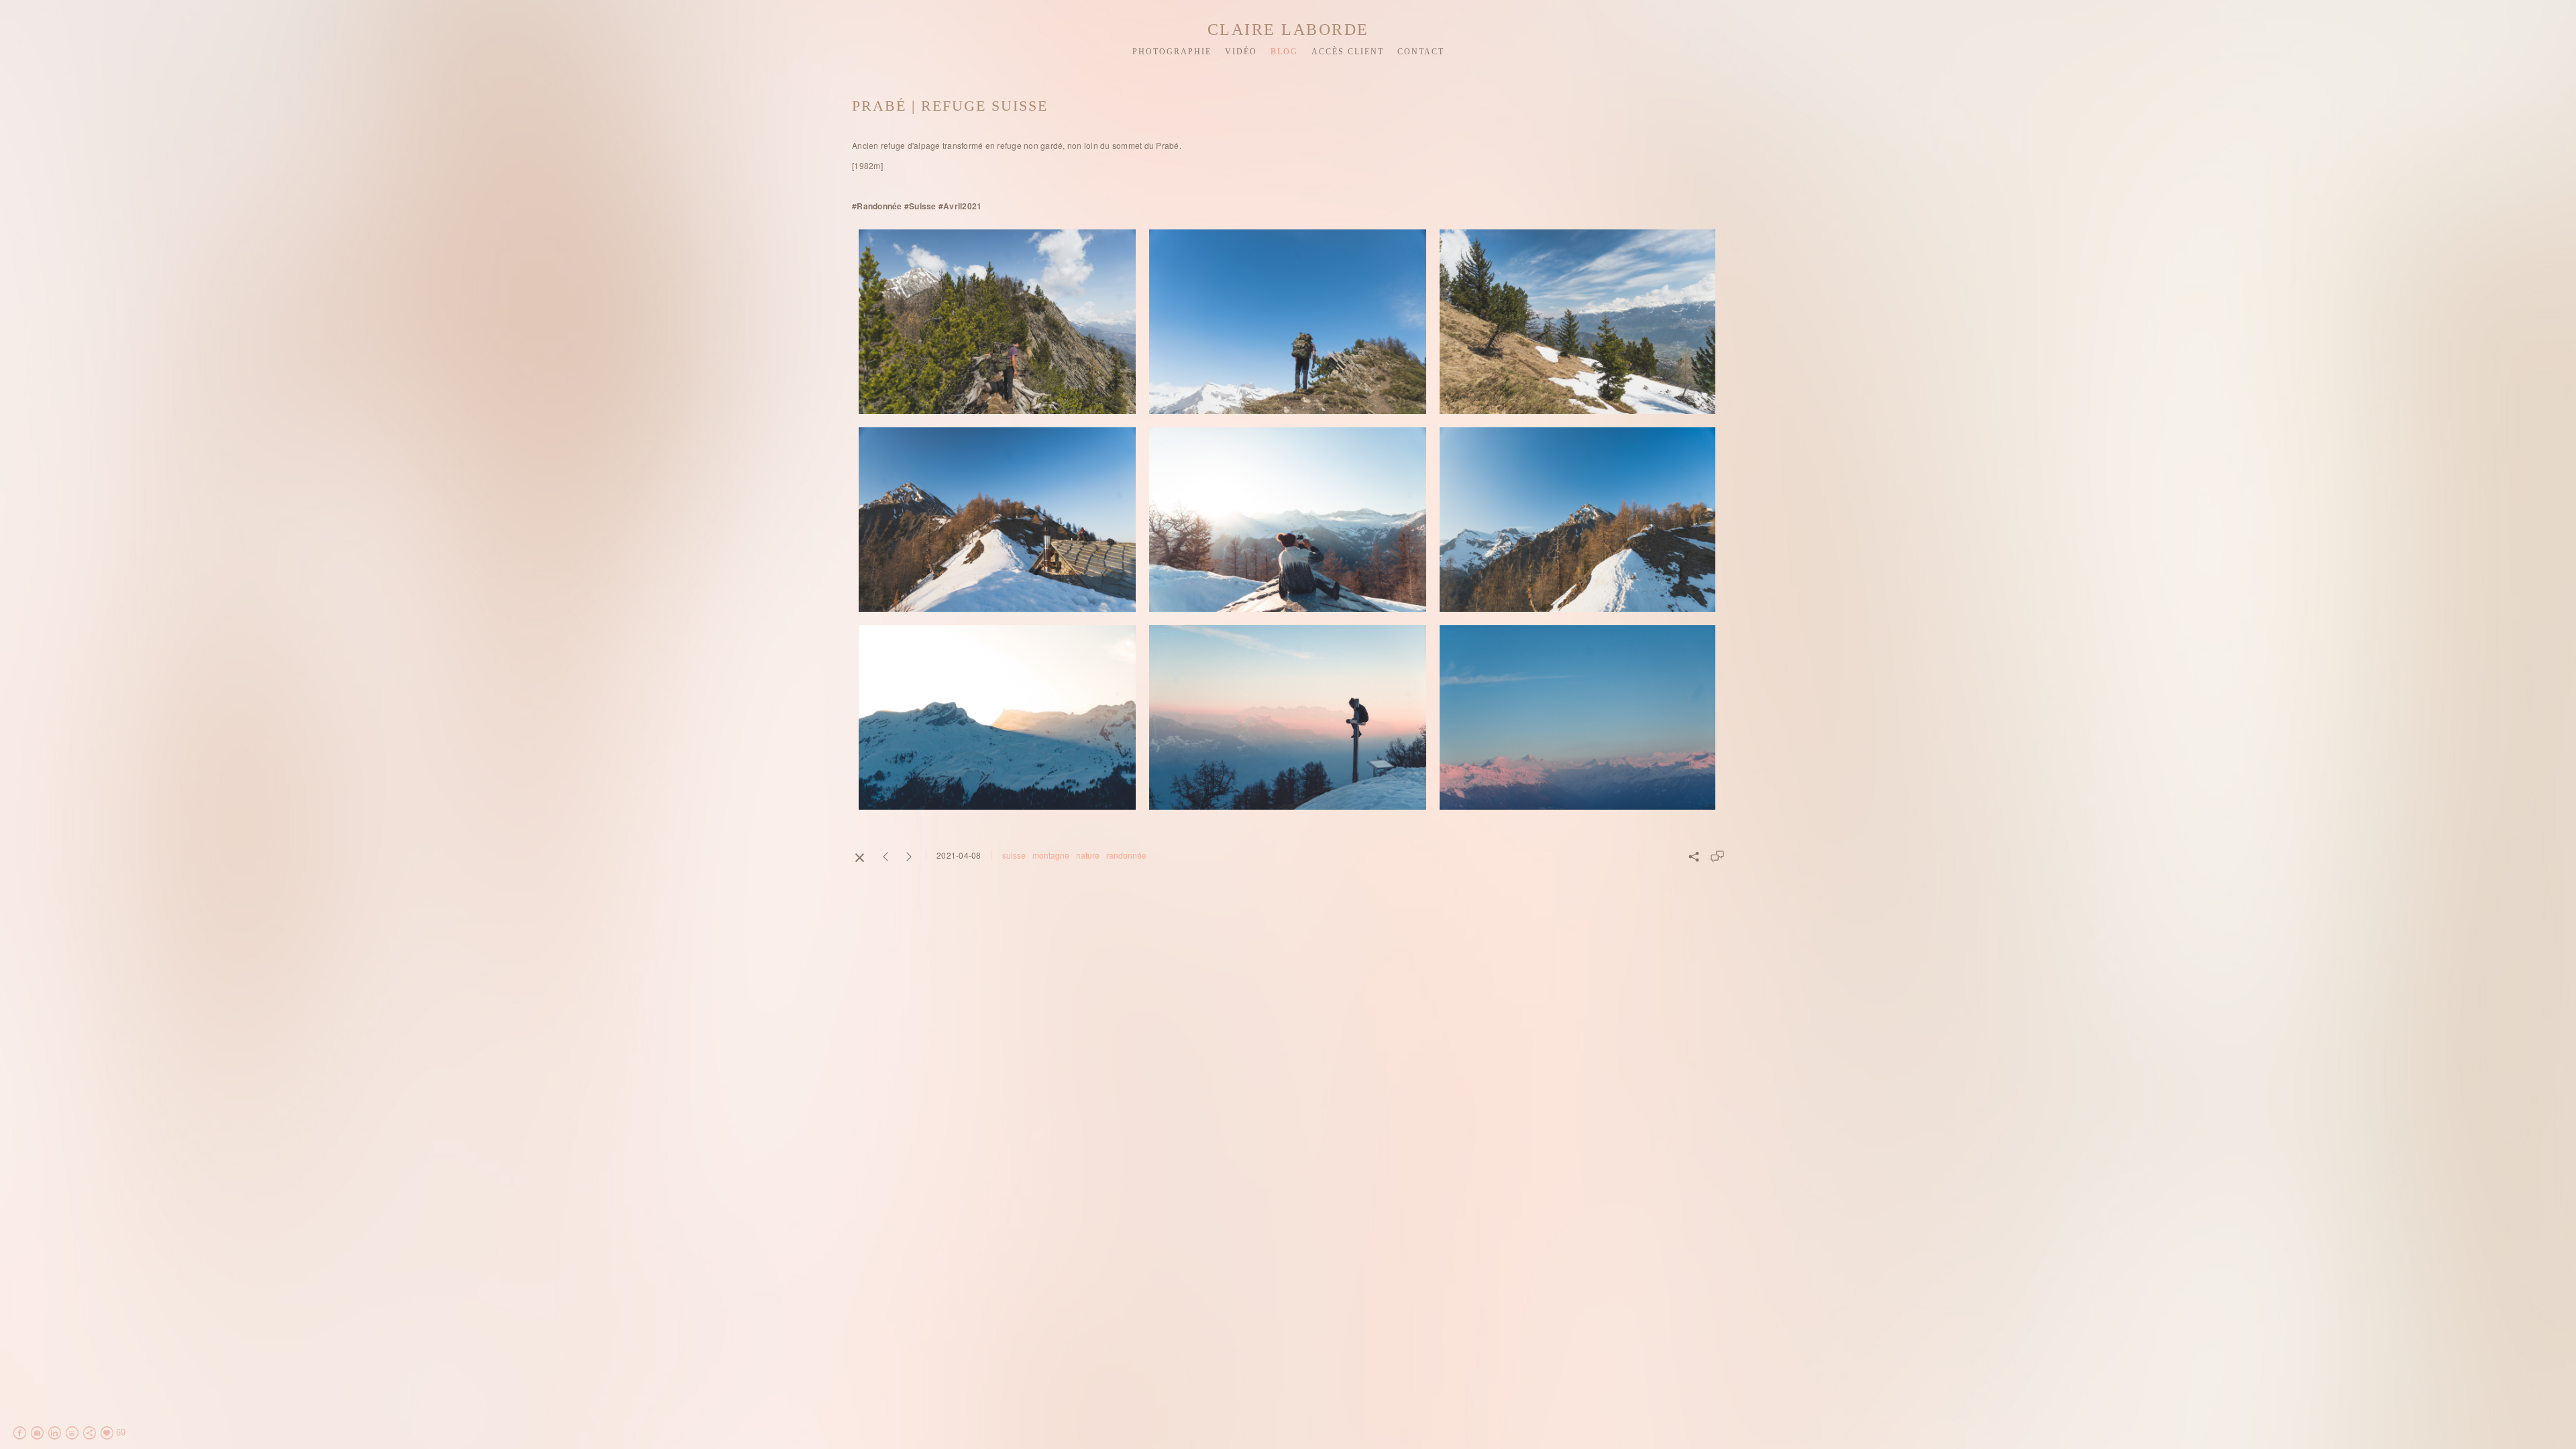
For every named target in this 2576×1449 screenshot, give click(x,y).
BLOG (1284, 52)
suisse (1014, 855)
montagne (1051, 855)
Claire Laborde (1288, 30)
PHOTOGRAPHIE (1172, 52)
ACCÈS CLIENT (1348, 52)
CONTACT (1421, 52)
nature (1088, 855)
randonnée (1126, 855)
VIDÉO (1241, 52)
